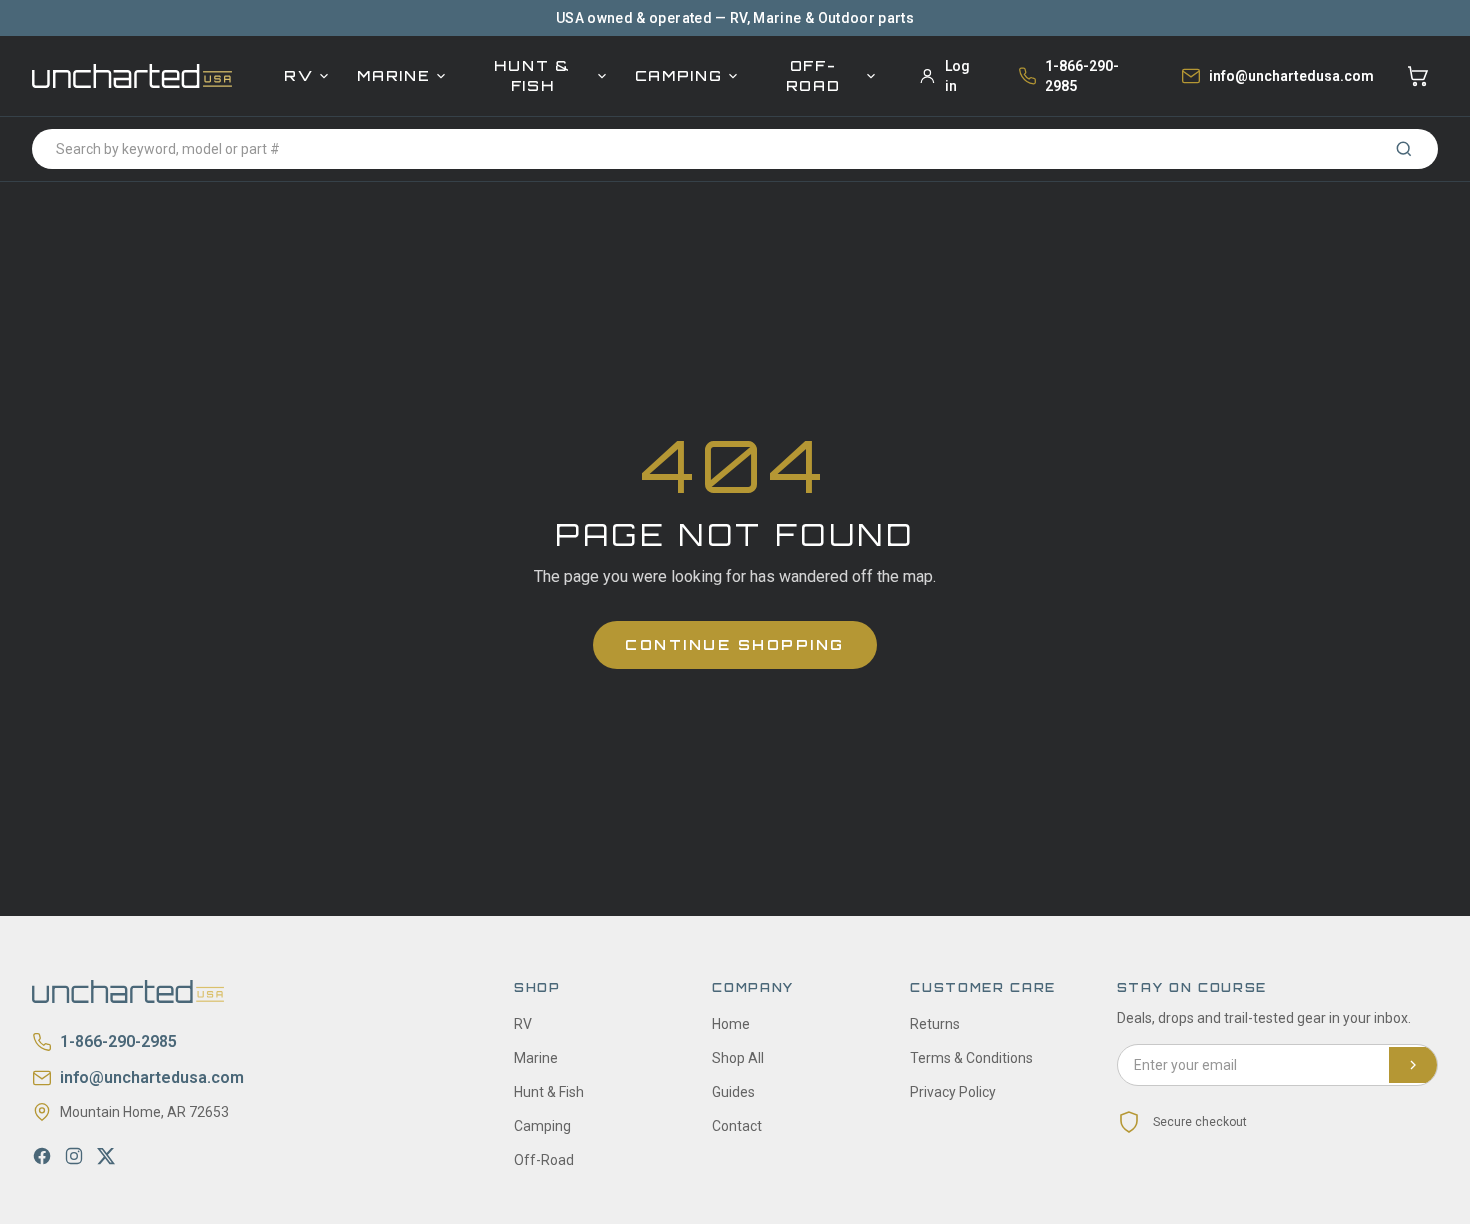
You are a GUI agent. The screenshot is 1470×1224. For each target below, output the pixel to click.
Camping (679, 75)
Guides (733, 1092)
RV (298, 75)
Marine (393, 75)
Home (731, 1024)
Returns (935, 1024)
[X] (106, 1156)
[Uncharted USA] (132, 75)
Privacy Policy (953, 1092)
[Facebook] (42, 1156)
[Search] (1404, 149)
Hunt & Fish (532, 75)
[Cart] (1418, 76)
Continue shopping (735, 644)
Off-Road (813, 75)
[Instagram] (74, 1156)
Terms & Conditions (971, 1058)
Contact (737, 1126)
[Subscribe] (1413, 1065)
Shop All (738, 1058)
